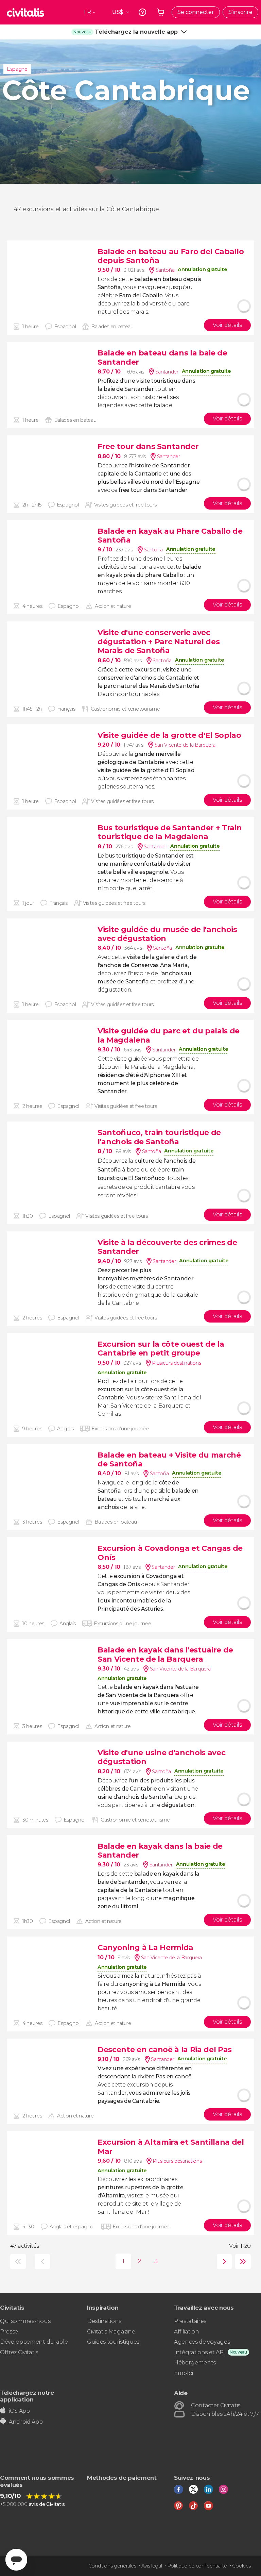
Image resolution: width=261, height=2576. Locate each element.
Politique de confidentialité (197, 2566)
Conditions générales (112, 2566)
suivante (223, 2262)
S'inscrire (240, 12)
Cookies (241, 2566)
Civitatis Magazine (111, 2332)
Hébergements (195, 2363)
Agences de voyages (202, 2342)
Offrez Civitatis (19, 2352)
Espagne (17, 69)
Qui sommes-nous (25, 2321)
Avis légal (152, 2566)
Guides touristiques (113, 2342)
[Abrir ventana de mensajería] (16, 2560)
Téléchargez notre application (27, 2396)
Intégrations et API (199, 2352)
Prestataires (190, 2321)
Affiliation (186, 2332)
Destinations (104, 2321)
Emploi (184, 2373)
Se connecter (196, 12)
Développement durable (34, 2342)
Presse (9, 2332)
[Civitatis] (25, 12)
